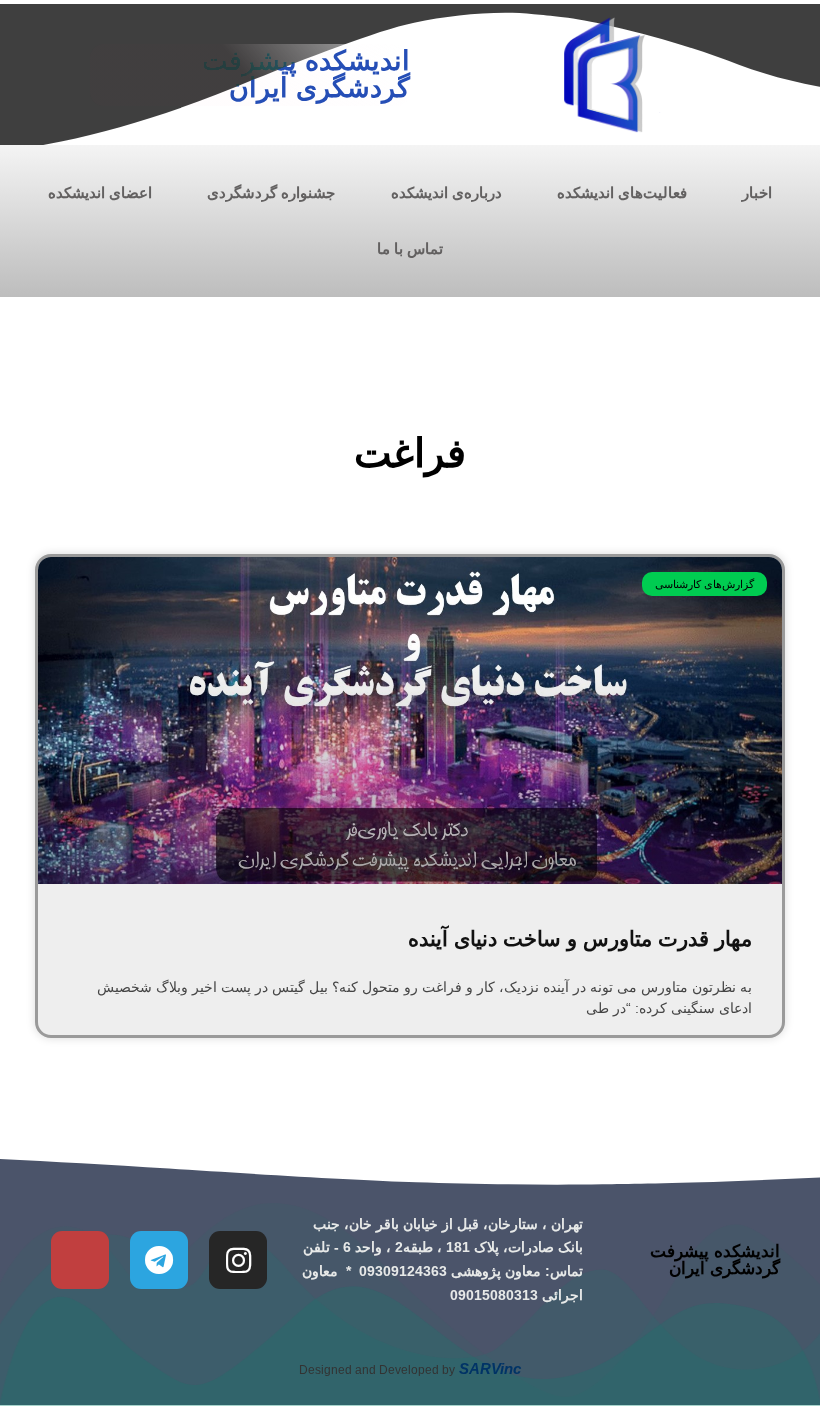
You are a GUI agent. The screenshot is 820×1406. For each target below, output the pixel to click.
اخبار (757, 192)
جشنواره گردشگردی (271, 192)
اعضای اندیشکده (100, 192)
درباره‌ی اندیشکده (446, 192)
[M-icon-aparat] (80, 1260)
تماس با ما (410, 248)
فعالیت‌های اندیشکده (622, 192)
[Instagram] (238, 1260)
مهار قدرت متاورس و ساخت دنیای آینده (580, 938)
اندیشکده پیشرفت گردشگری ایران (306, 74)
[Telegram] (159, 1260)
